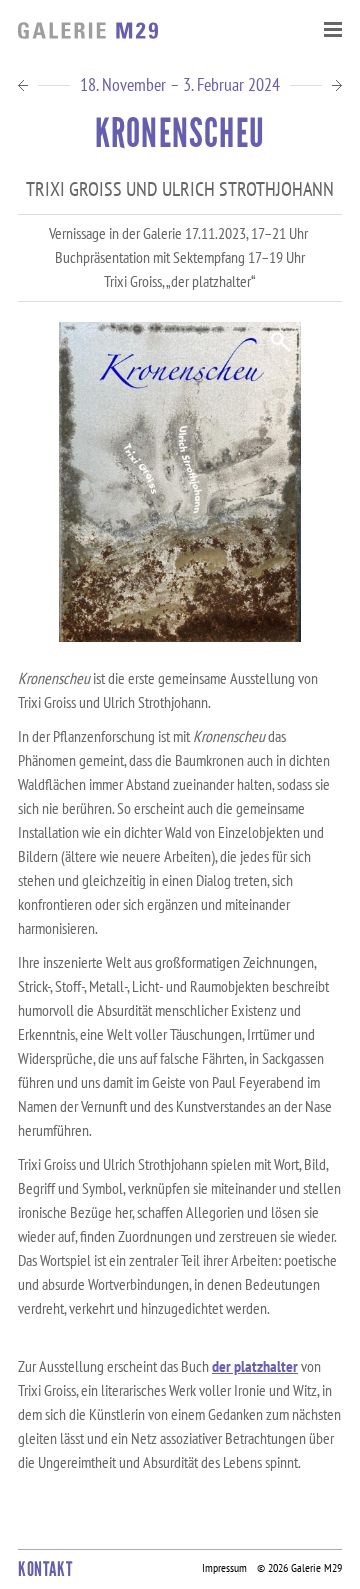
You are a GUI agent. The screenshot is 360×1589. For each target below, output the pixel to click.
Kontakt (45, 1569)
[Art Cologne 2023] (28, 84)
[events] (332, 84)
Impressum (224, 1567)
